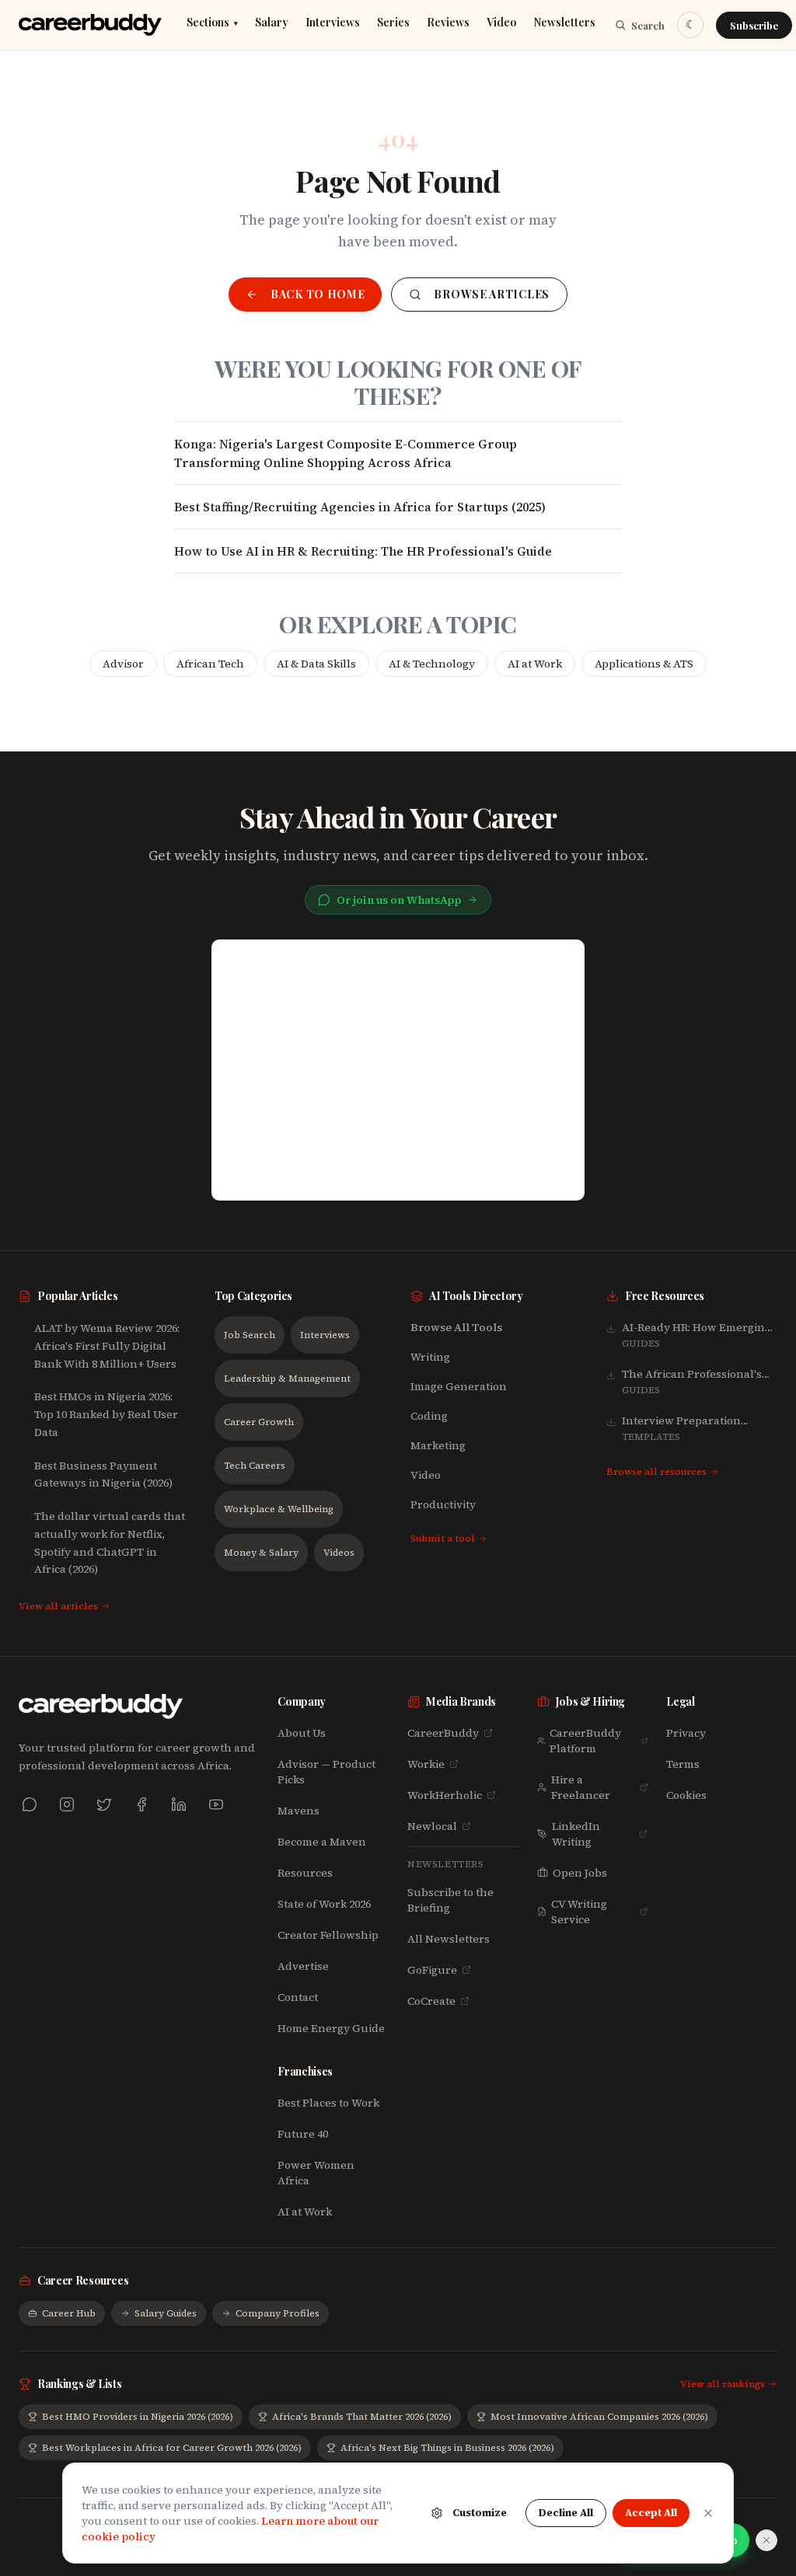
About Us (302, 1733)
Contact (298, 1997)
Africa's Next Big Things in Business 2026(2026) (447, 2448)
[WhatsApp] (30, 1804)
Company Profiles (278, 2313)
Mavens (298, 1811)
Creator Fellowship (328, 1935)
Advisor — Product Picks (326, 1772)
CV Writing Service (579, 1912)
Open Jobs (580, 1873)
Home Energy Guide (331, 2028)
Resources (305, 1873)
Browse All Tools (456, 1327)
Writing (430, 1357)
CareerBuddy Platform (585, 1741)
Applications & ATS (644, 664)
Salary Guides (166, 2313)
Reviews (448, 23)
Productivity (443, 1504)
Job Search (250, 1335)
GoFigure (432, 1970)
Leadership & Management (287, 1379)
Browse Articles (492, 294)
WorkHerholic (445, 1795)
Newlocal (432, 1826)
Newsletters (564, 23)
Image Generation (459, 1386)
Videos (339, 1553)
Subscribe (754, 25)
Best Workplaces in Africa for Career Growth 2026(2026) (172, 2448)
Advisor (123, 664)
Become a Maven (322, 1842)
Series (393, 23)
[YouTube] (216, 1804)
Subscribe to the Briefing (450, 1900)
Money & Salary (261, 1553)
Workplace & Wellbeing (279, 1509)
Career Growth (259, 1422)
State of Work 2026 (324, 1904)
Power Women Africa (316, 2173)
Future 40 (303, 2134)
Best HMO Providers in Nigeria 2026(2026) (138, 2417)
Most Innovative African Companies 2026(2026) (599, 2417)
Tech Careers (255, 1466)
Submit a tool (443, 1539)
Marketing (438, 1445)
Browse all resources (656, 1472)
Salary (272, 23)
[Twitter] (104, 1804)
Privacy (686, 1733)
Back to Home (318, 294)
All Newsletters (449, 1939)
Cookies (686, 1795)
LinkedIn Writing (576, 1834)
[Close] (708, 2513)
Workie (426, 1764)
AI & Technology (432, 664)
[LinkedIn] (179, 1804)
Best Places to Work (328, 2103)
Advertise (303, 1966)
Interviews (333, 23)
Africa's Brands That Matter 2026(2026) (362, 2417)
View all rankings (723, 2384)
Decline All (566, 2513)
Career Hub (69, 2313)
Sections (212, 23)
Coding (429, 1416)
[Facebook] (141, 1804)
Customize (480, 2513)
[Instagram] (67, 1804)
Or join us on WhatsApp (399, 900)
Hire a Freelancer (581, 1787)
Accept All (651, 2513)
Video (501, 23)
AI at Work (535, 664)
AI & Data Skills (316, 664)
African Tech (210, 664)
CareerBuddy (443, 1733)
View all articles (58, 1606)
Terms (683, 1764)
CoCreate (431, 2001)
